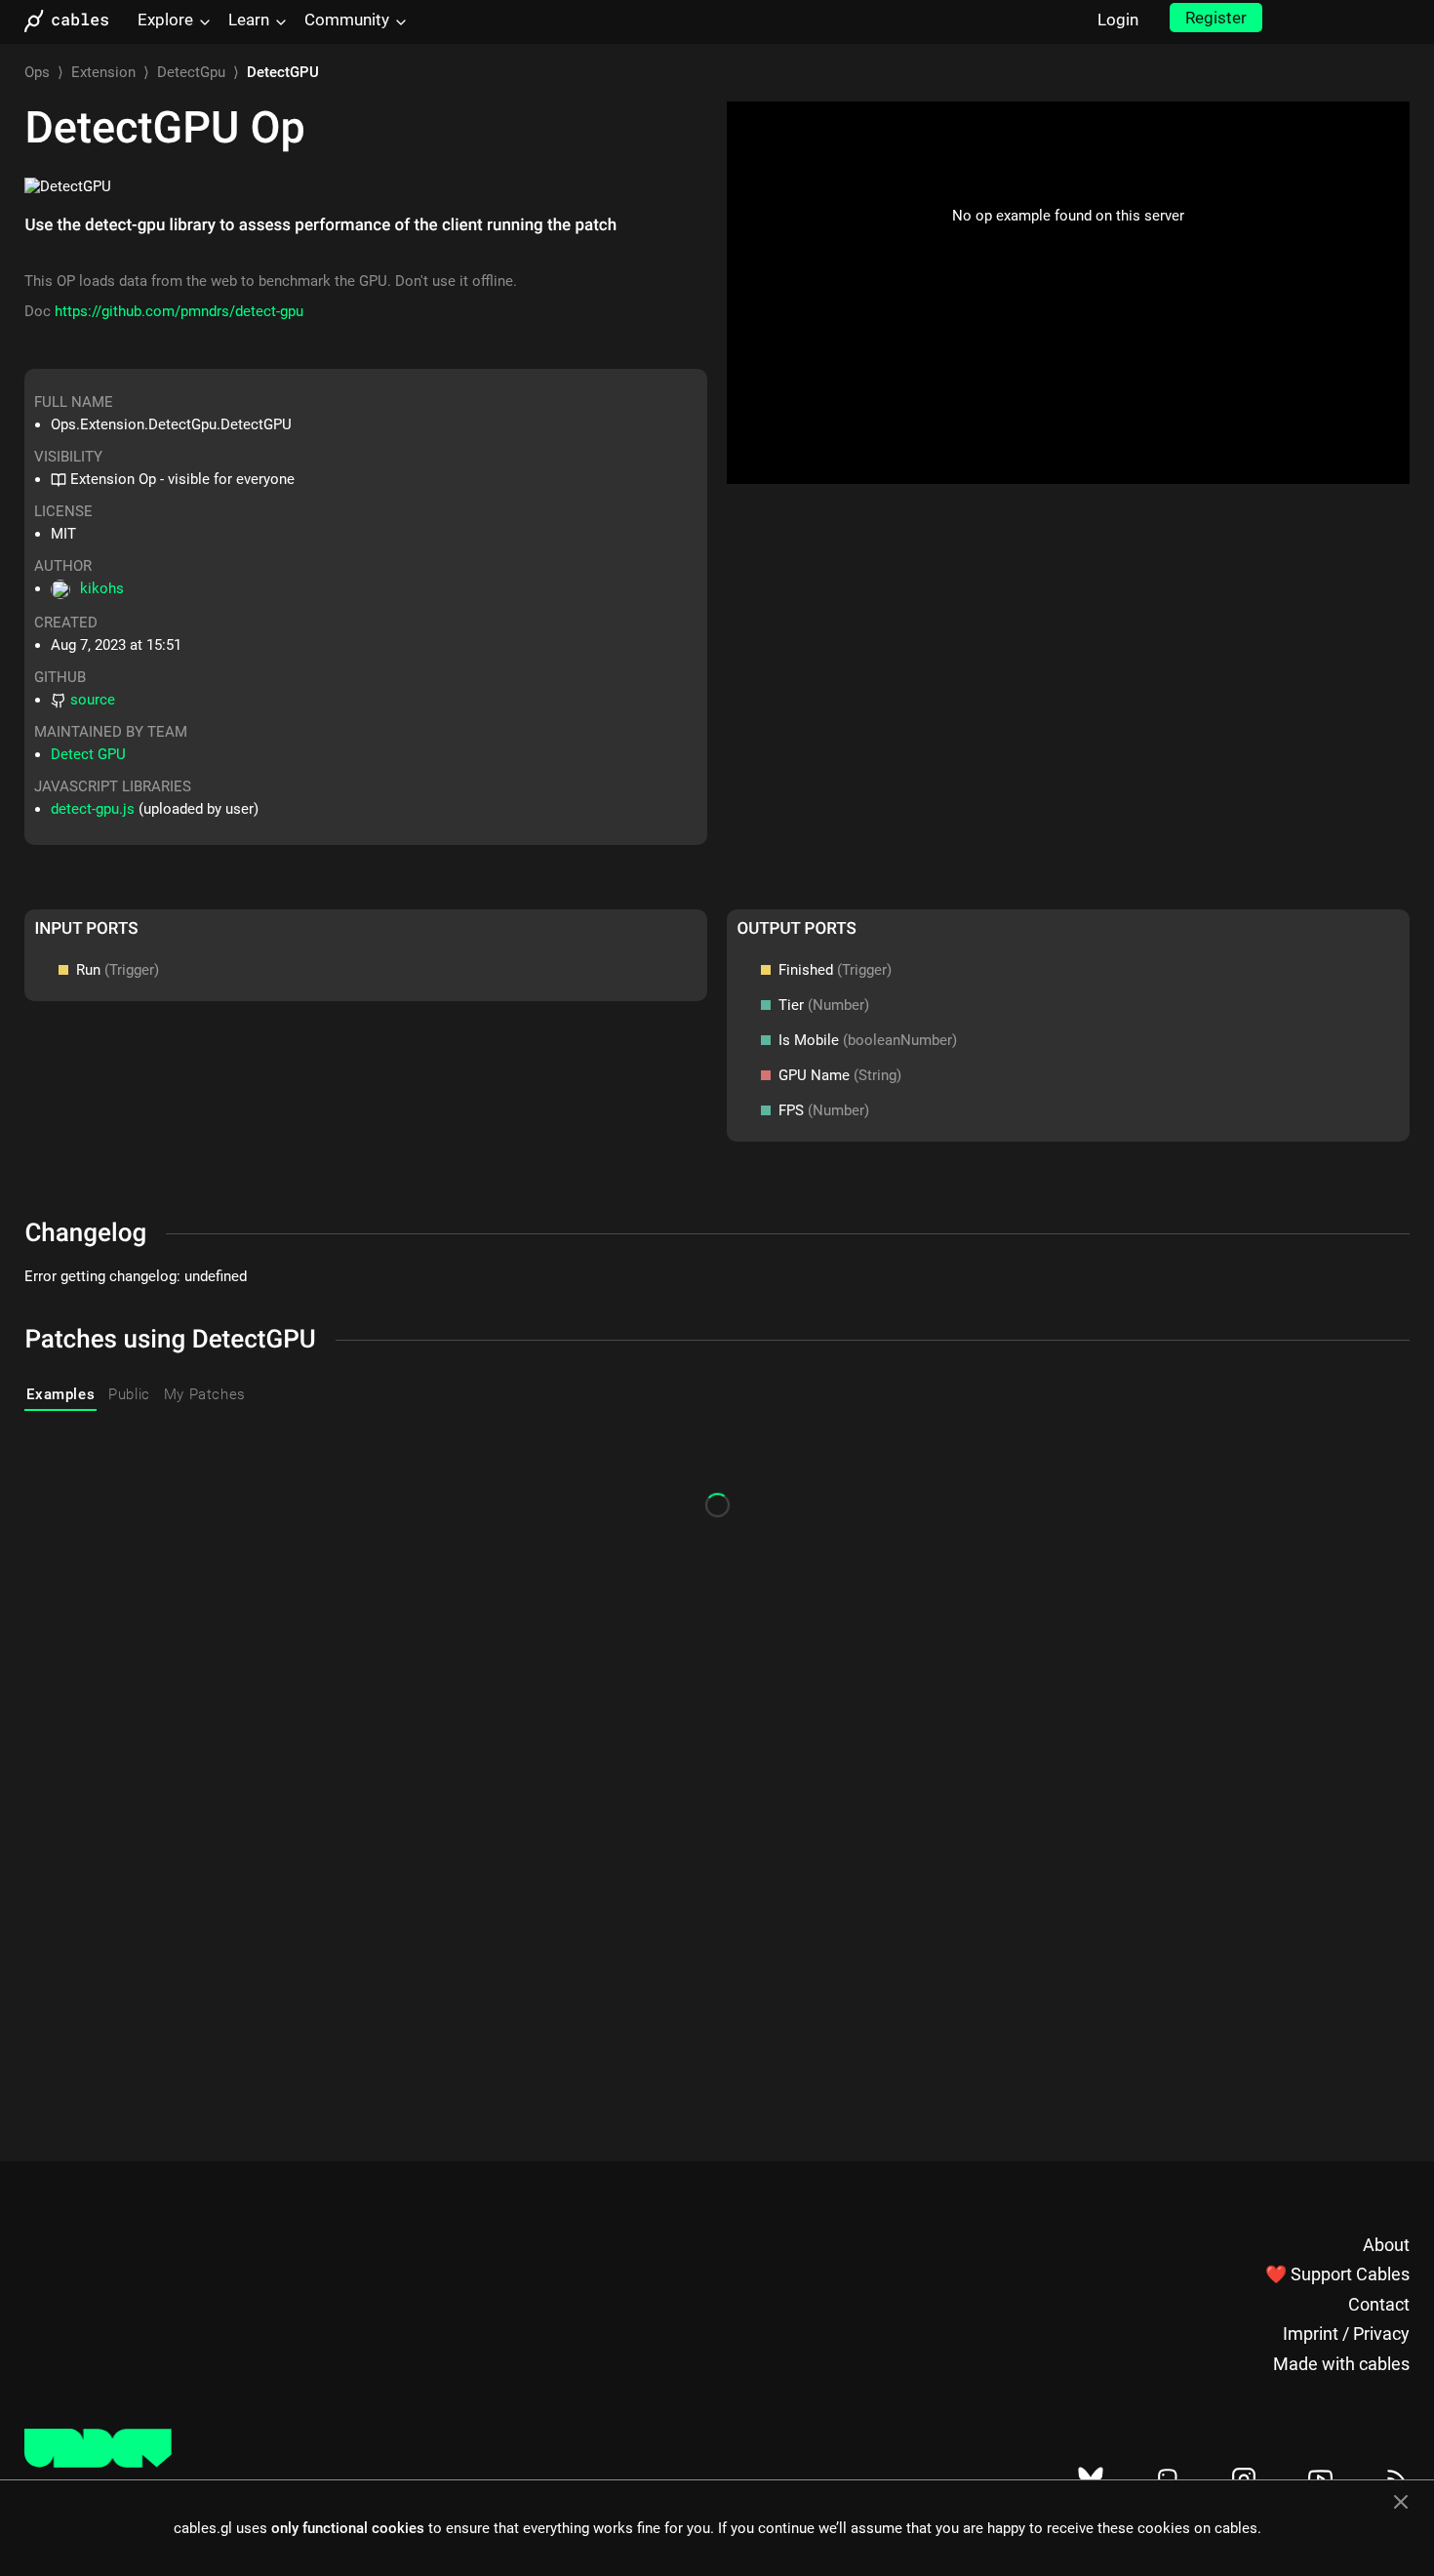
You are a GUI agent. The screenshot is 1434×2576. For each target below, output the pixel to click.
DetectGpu (191, 72)
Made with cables (1341, 2364)
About (1386, 2245)
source (93, 700)
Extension (103, 72)
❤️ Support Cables (1337, 2274)
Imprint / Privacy (1346, 2334)
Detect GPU (88, 754)
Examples (60, 1394)
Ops (37, 72)
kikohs (102, 588)
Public (129, 1394)
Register (1216, 18)
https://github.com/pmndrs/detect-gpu (179, 311)
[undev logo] (98, 2463)
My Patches (205, 1394)
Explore (165, 20)
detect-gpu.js (93, 809)
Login (1118, 20)
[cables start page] (73, 21)
